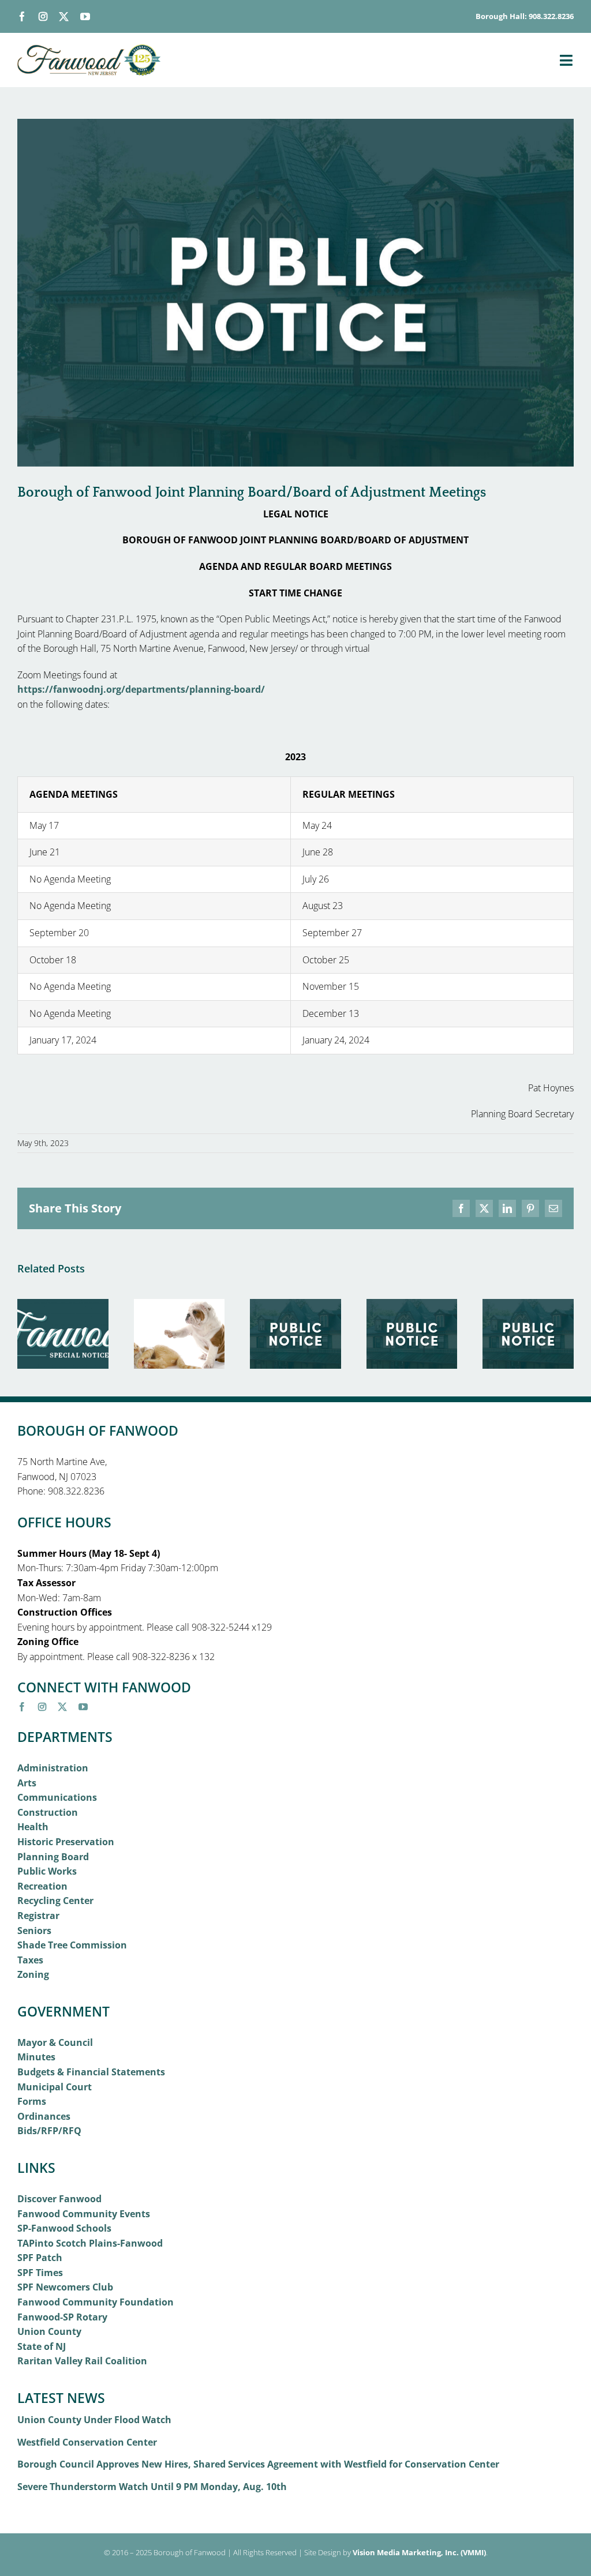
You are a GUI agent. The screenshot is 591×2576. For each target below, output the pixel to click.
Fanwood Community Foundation (96, 2302)
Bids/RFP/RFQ (49, 2131)
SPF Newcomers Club (65, 2287)
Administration (53, 1768)
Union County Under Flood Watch (94, 2420)
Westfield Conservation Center (87, 2442)
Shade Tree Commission (72, 1945)
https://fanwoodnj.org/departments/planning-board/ (141, 689)
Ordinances (44, 2116)
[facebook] (22, 16)
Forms (32, 2101)
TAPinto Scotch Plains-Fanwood (90, 2243)
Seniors (34, 1931)
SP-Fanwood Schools (64, 2228)
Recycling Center (55, 1901)
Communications (57, 1797)
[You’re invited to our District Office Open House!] (63, 1305)
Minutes (36, 2057)
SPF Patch (40, 2258)
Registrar (38, 1916)
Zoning (33, 1974)
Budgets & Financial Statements (91, 2072)
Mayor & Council (55, 2042)
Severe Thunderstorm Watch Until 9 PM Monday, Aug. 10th (152, 2487)
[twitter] (64, 16)
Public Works (47, 1871)
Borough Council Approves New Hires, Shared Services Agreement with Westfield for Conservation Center (258, 2464)
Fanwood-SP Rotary (62, 2317)
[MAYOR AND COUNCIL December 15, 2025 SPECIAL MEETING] (528, 1305)
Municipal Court (55, 2087)
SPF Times (40, 2273)
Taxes (30, 1960)
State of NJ (42, 2346)
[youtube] (85, 16)
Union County (49, 2331)
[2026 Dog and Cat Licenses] (179, 1305)
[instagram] (43, 16)
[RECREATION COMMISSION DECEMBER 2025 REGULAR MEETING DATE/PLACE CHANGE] (412, 1305)
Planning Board (53, 1857)
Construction (48, 1812)
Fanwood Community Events (84, 2214)
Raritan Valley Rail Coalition (82, 2361)
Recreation (42, 1886)
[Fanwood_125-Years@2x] (89, 49)
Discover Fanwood (59, 2199)
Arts (27, 1783)
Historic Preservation (66, 1842)
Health (33, 1827)
